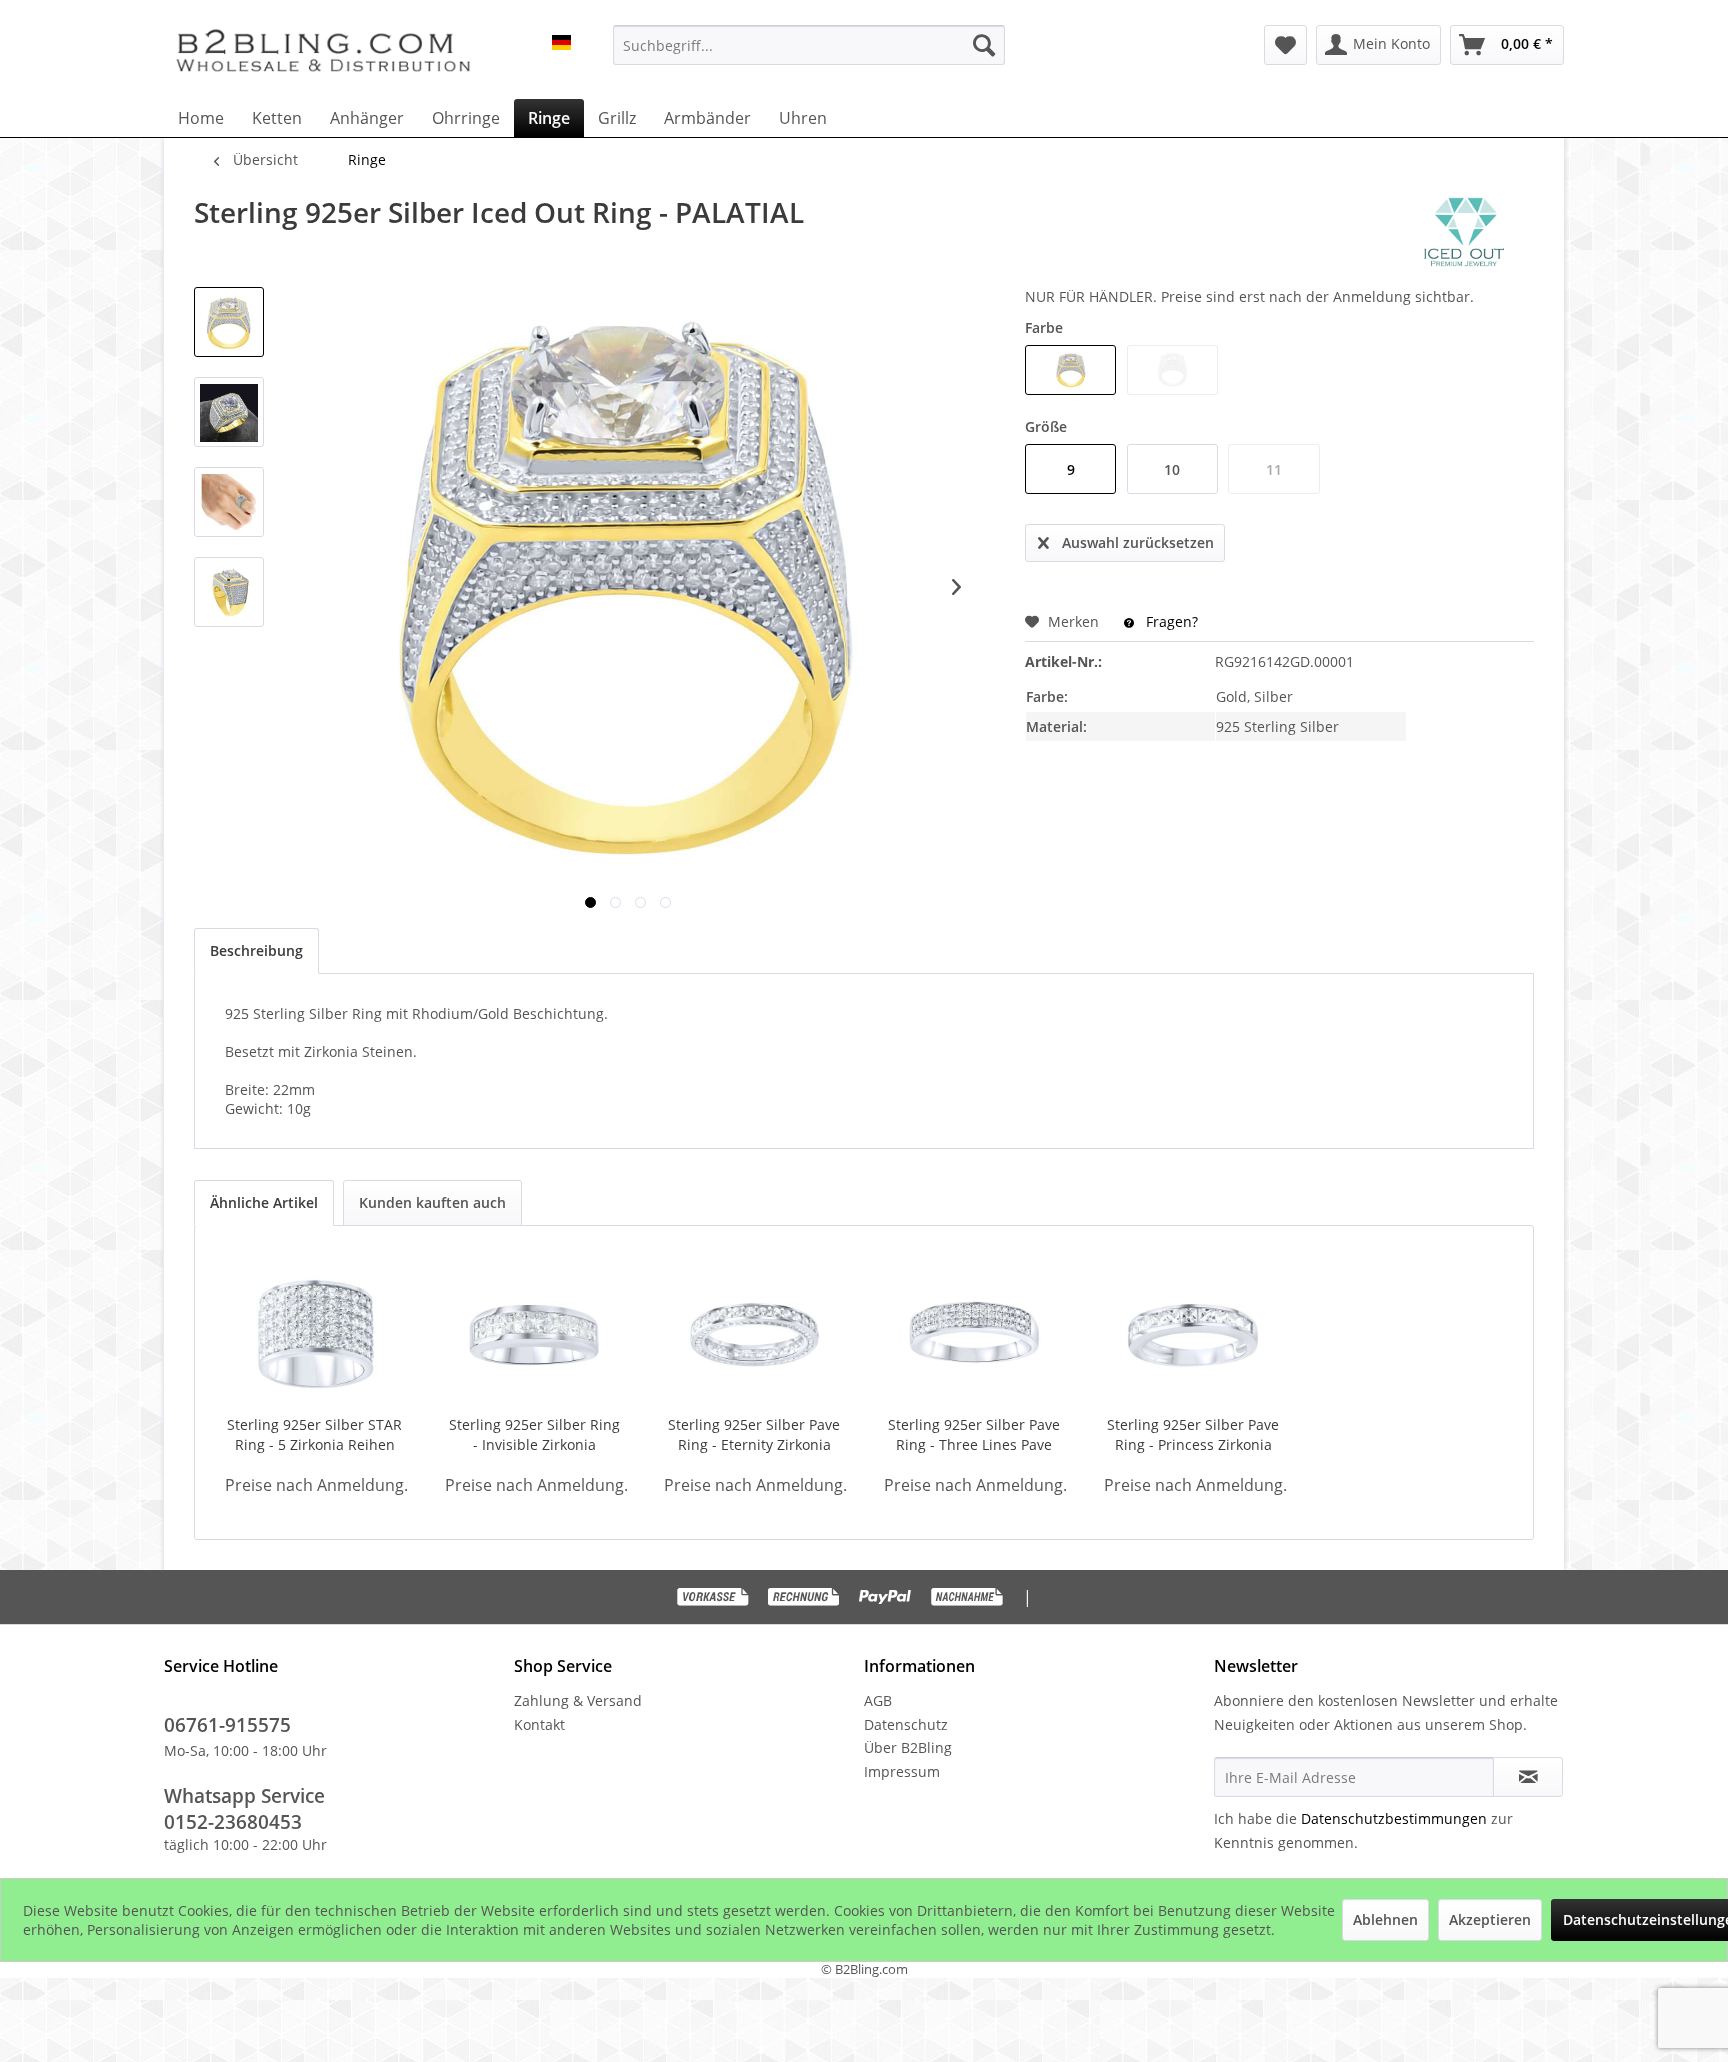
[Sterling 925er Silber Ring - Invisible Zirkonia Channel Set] (535, 1335)
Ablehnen (1385, 1919)
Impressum (902, 1771)
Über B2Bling (908, 1747)
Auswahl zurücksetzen (1138, 542)
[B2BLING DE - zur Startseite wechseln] (323, 50)
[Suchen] (984, 45)
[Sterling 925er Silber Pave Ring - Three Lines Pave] (974, 1335)
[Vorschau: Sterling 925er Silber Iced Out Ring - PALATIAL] (229, 322)
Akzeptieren (1490, 1919)
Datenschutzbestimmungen (1394, 1818)
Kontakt (539, 1724)
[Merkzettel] (1285, 45)
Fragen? (1170, 621)
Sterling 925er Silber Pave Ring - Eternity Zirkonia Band (754, 1435)
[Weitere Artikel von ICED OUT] (1464, 232)
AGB (878, 1700)
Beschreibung (256, 950)
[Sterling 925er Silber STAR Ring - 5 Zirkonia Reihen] (315, 1335)
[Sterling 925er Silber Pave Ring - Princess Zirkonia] (1194, 1335)
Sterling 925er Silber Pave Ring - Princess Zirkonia (1193, 1434)
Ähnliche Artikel (264, 1202)
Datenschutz (906, 1724)
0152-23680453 (233, 1822)
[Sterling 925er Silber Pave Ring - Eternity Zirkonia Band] (754, 1335)
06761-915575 (227, 1725)
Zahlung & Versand (578, 1700)
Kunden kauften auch (432, 1202)
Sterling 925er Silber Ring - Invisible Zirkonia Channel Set (534, 1435)
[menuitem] (809, 45)
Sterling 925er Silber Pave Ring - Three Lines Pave (974, 1434)
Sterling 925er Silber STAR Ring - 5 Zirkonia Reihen (314, 1434)
